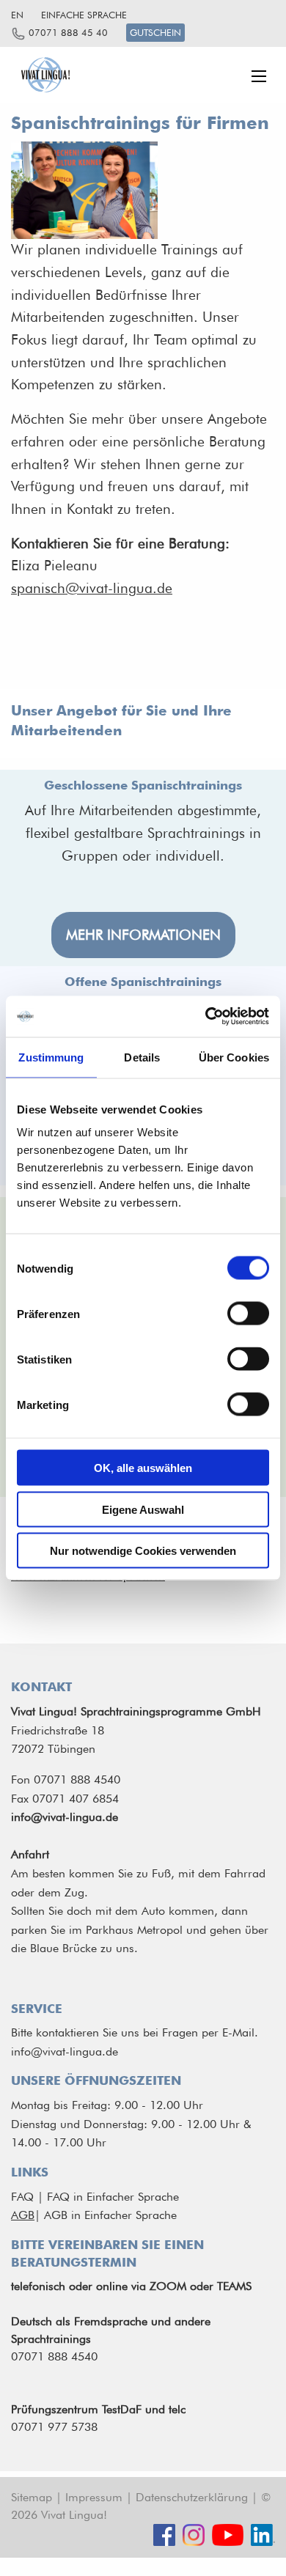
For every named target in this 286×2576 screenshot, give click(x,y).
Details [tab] (142, 1057)
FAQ (22, 2197)
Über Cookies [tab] (234, 1057)
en (17, 15)
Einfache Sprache (84, 15)
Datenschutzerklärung (192, 2497)
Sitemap (32, 2497)
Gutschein (155, 33)
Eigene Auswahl (143, 1509)
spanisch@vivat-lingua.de (92, 588)
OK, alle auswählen (143, 1468)
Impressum (94, 2497)
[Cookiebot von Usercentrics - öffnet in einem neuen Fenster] (206, 1017)
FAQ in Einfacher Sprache (113, 2197)
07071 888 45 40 (68, 33)
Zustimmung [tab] (51, 1057)
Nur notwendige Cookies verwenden (143, 1551)
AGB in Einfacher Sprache (110, 2215)
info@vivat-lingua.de (65, 2051)
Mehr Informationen (143, 935)
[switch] (248, 1314)
